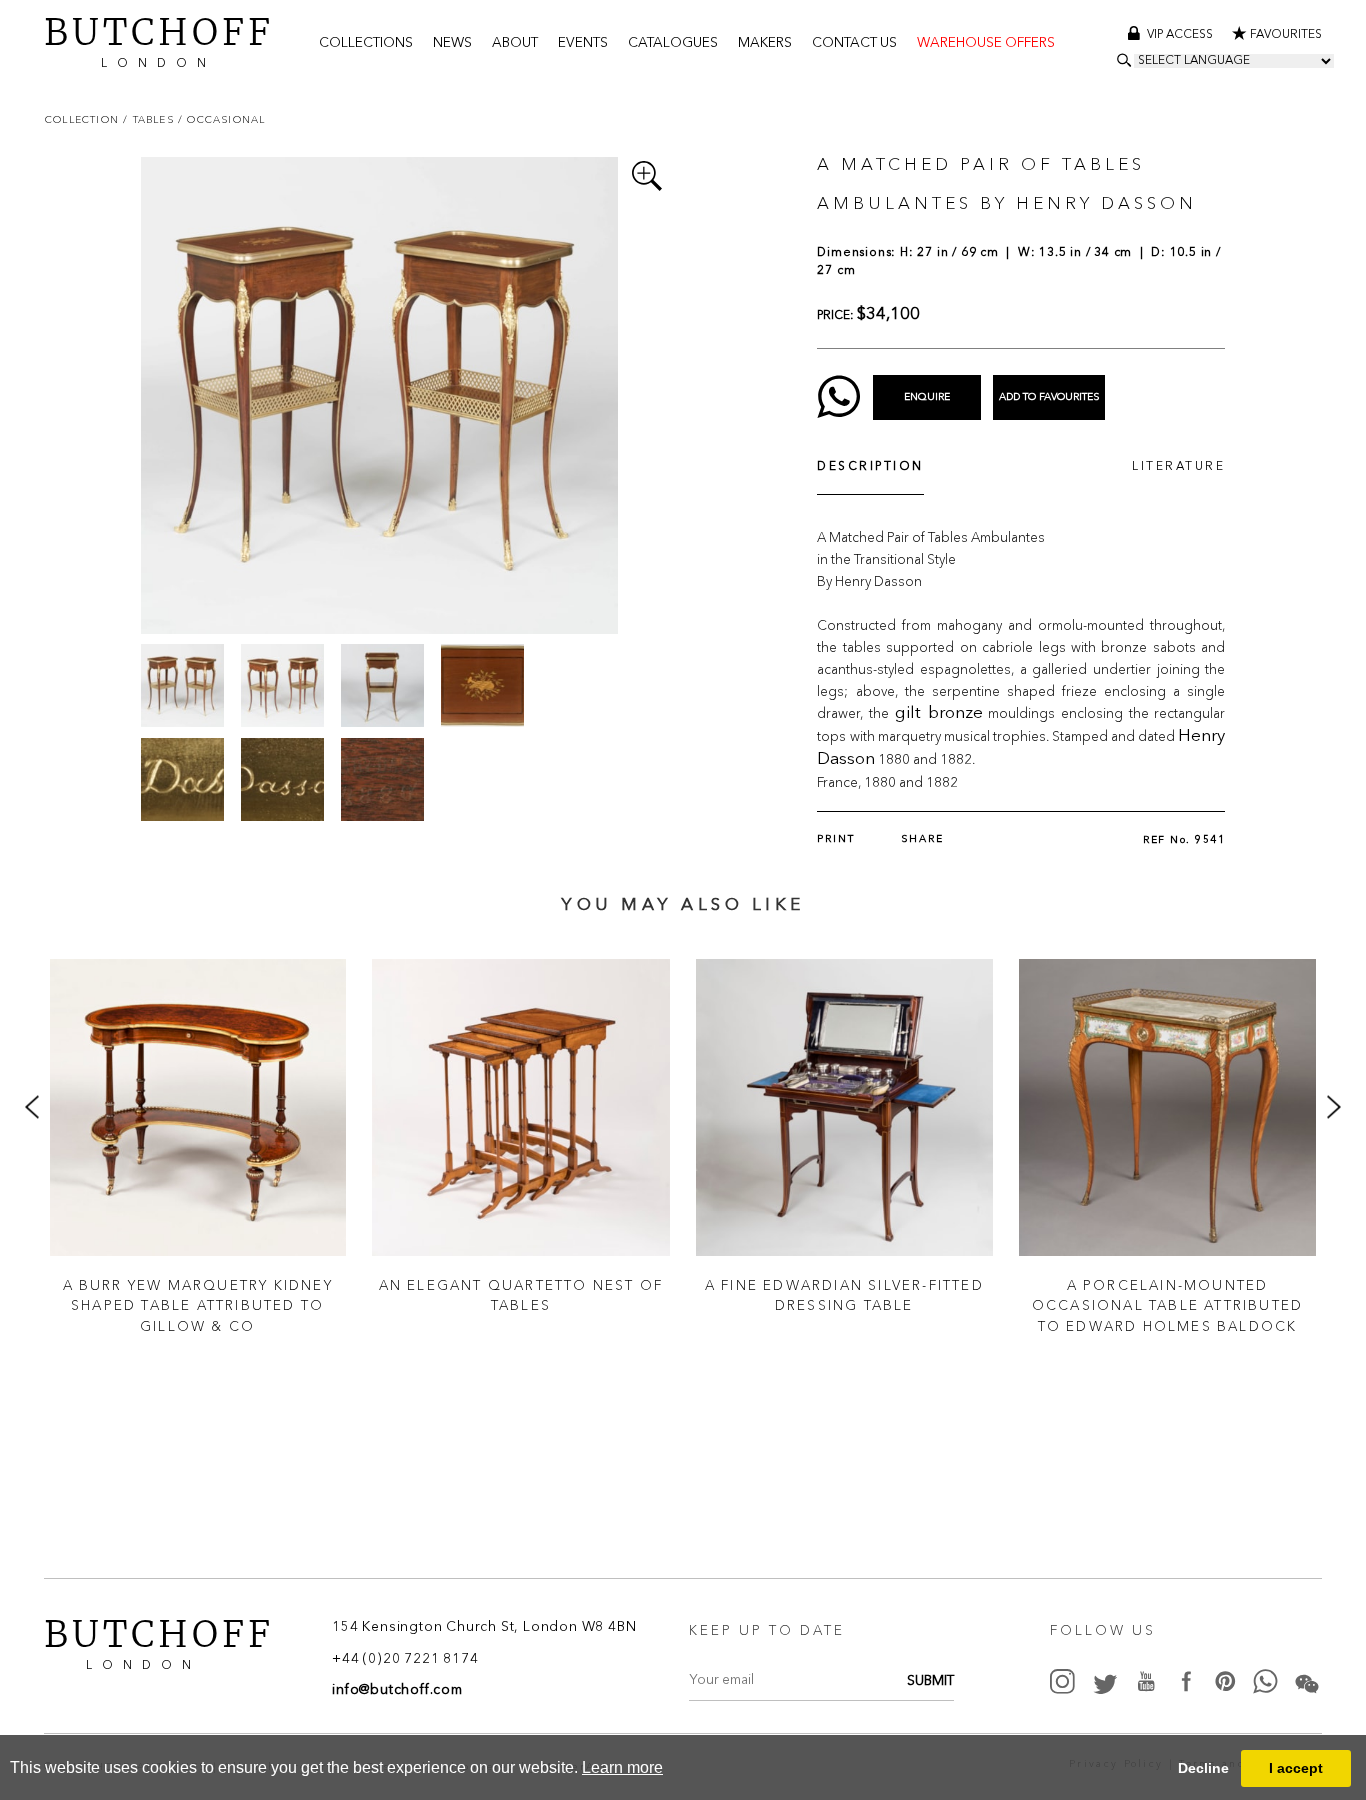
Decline (1203, 1768)
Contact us (854, 43)
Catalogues (673, 43)
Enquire (927, 397)
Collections (366, 43)
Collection (84, 119)
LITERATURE (1178, 467)
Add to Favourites (1049, 397)
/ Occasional (221, 119)
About (515, 43)
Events (583, 43)
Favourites (1286, 35)
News (452, 43)
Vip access (1181, 35)
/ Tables (150, 119)
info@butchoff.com (397, 1690)
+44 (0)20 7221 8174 (405, 1659)
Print (836, 839)
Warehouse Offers (986, 43)
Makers (765, 43)
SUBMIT (930, 1681)
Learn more (622, 1767)
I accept (1296, 1768)
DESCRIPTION (870, 467)
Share (922, 839)
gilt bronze (939, 713)
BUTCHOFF (159, 40)
